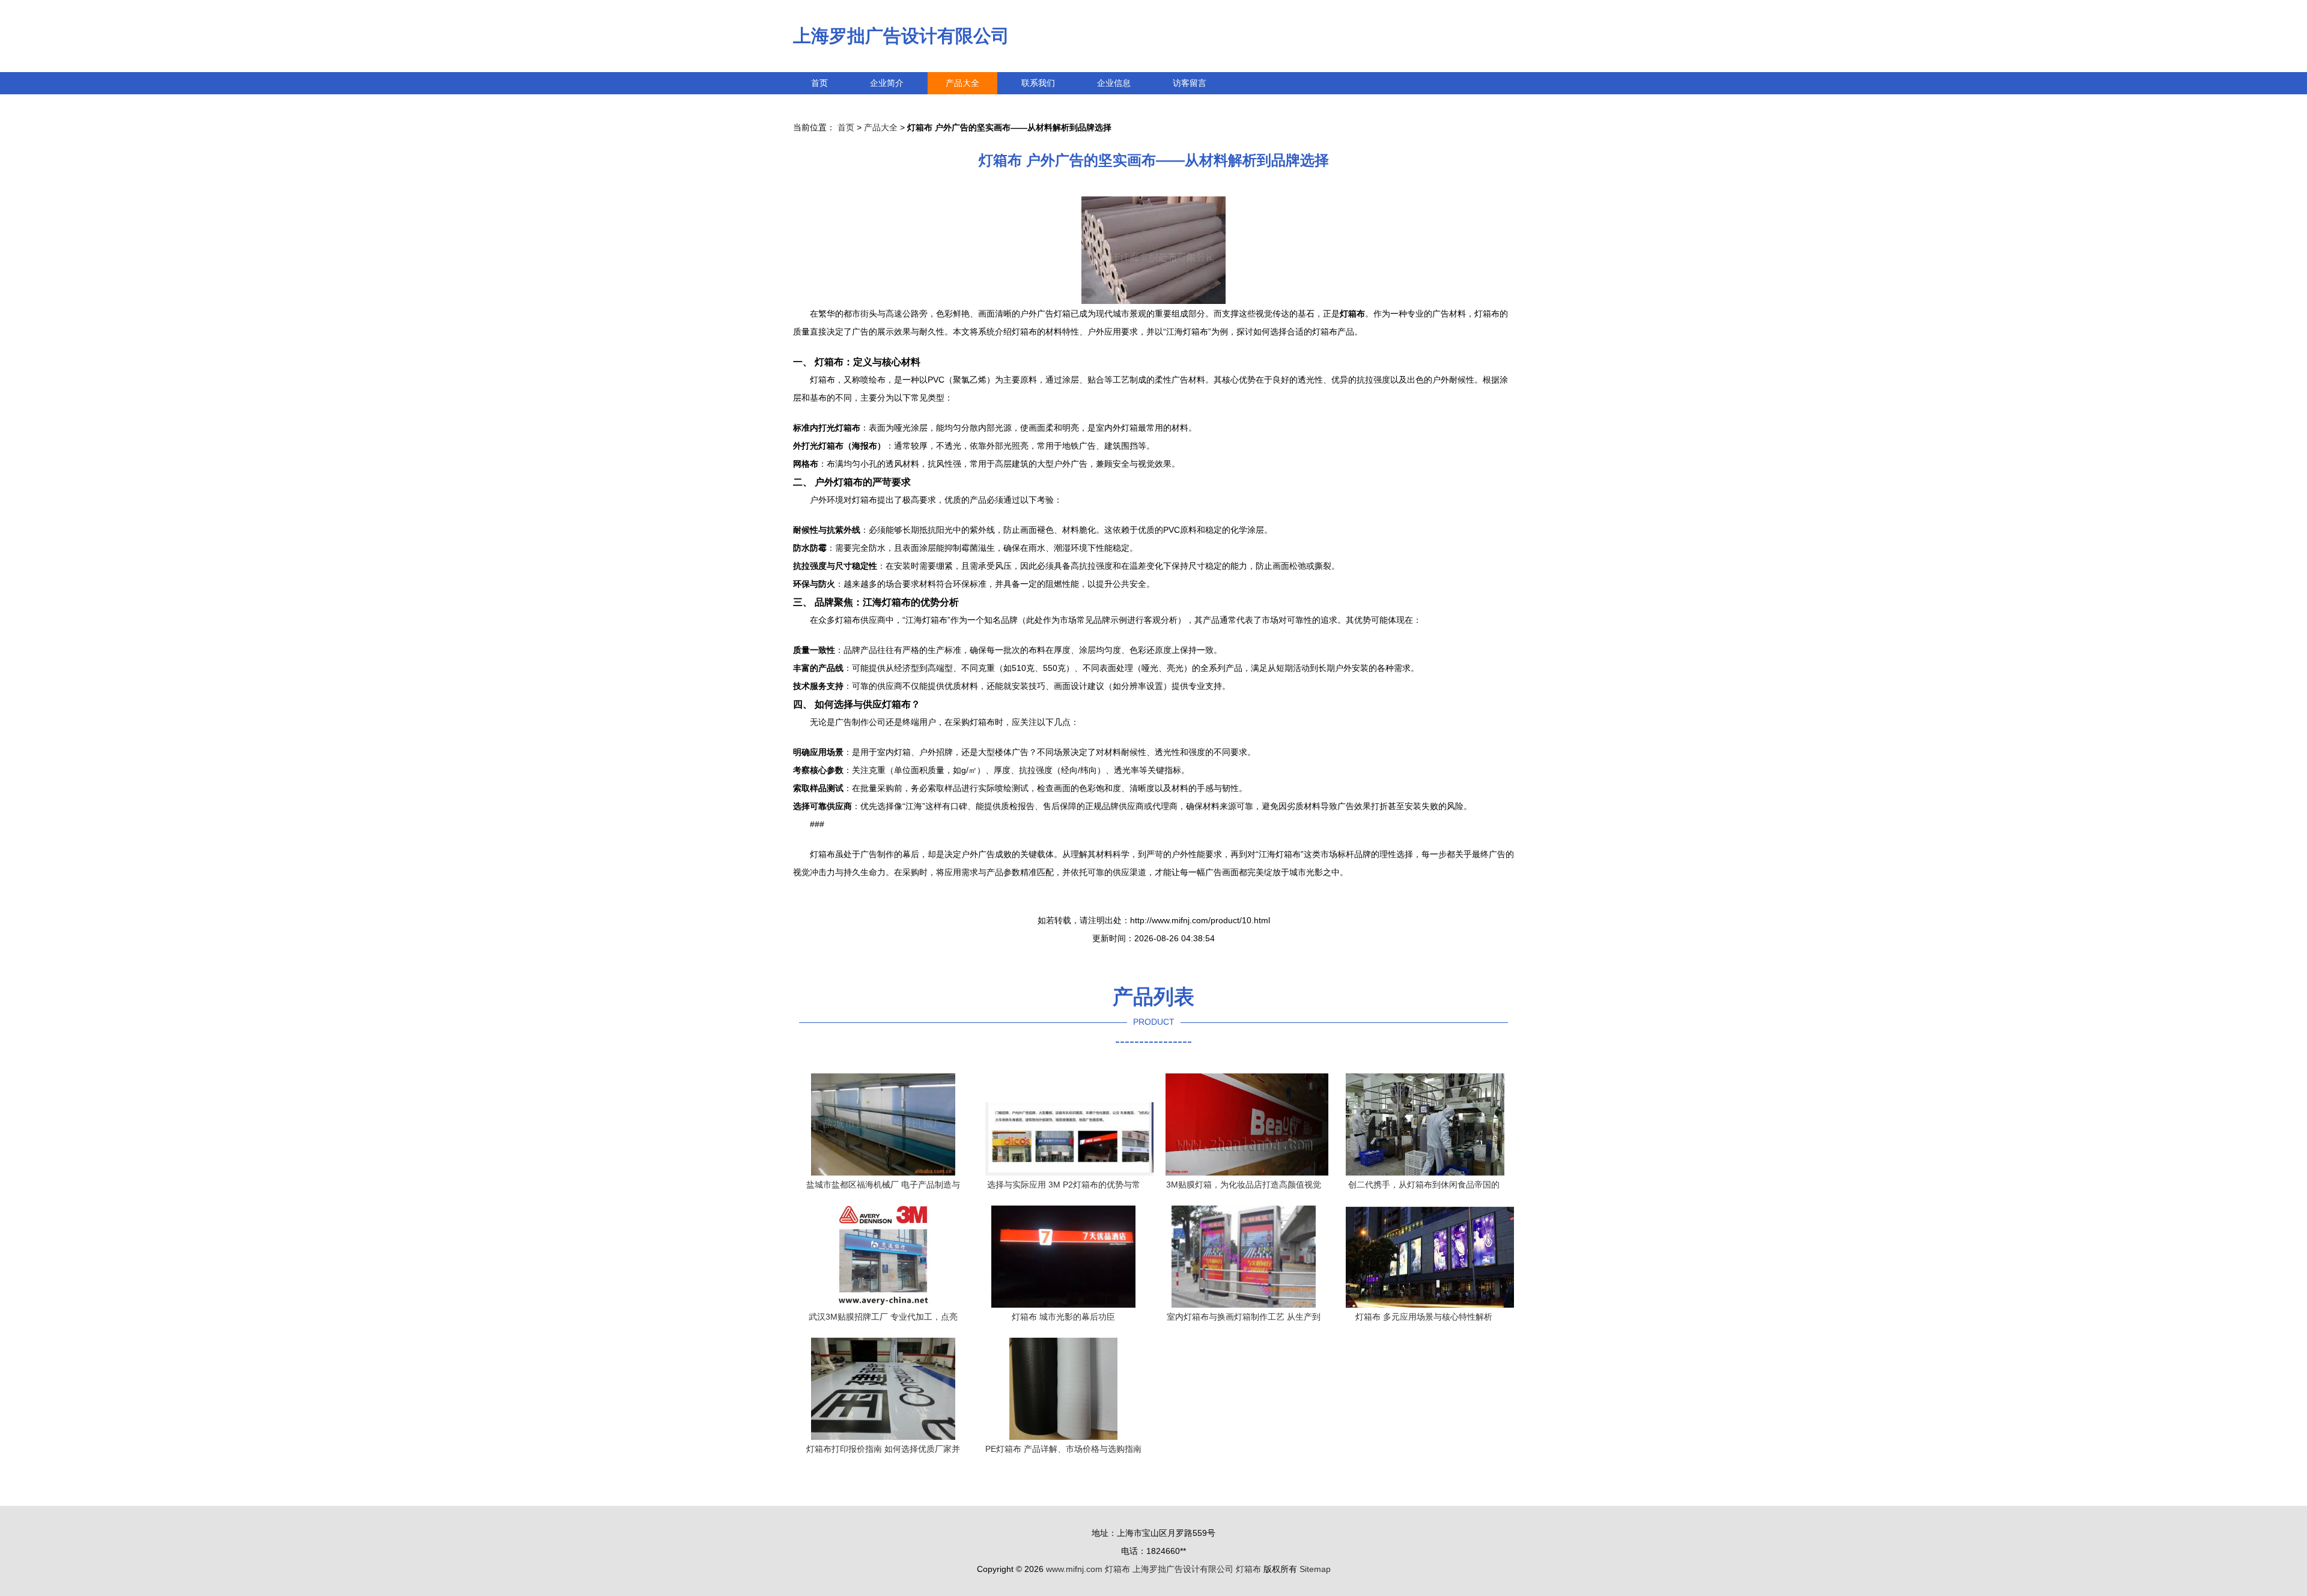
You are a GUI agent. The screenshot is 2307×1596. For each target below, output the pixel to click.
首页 (819, 83)
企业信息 (1114, 83)
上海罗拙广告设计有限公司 (901, 36)
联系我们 (1038, 83)
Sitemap (1315, 1569)
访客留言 (1190, 83)
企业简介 (887, 83)
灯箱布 (1117, 1569)
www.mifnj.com (1074, 1569)
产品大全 (962, 83)
